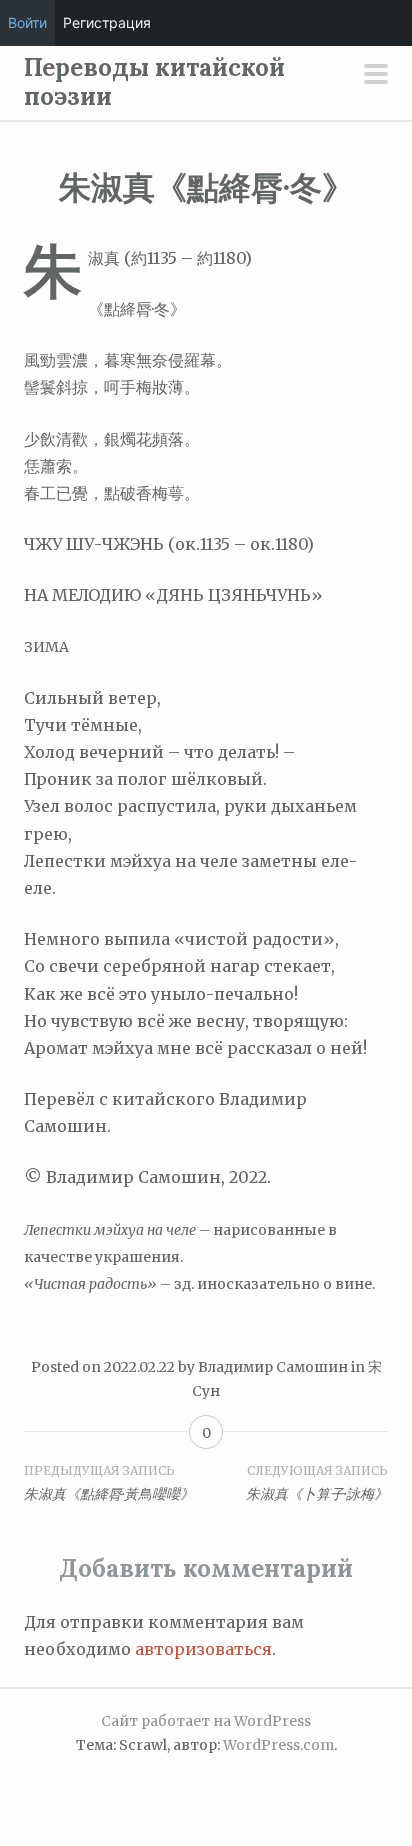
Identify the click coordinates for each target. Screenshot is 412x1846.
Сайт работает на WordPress (206, 1721)
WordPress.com (278, 1745)
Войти (27, 22)
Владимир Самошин (273, 1367)
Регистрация (107, 22)
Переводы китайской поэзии (154, 82)
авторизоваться (203, 1649)
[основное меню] (376, 76)
